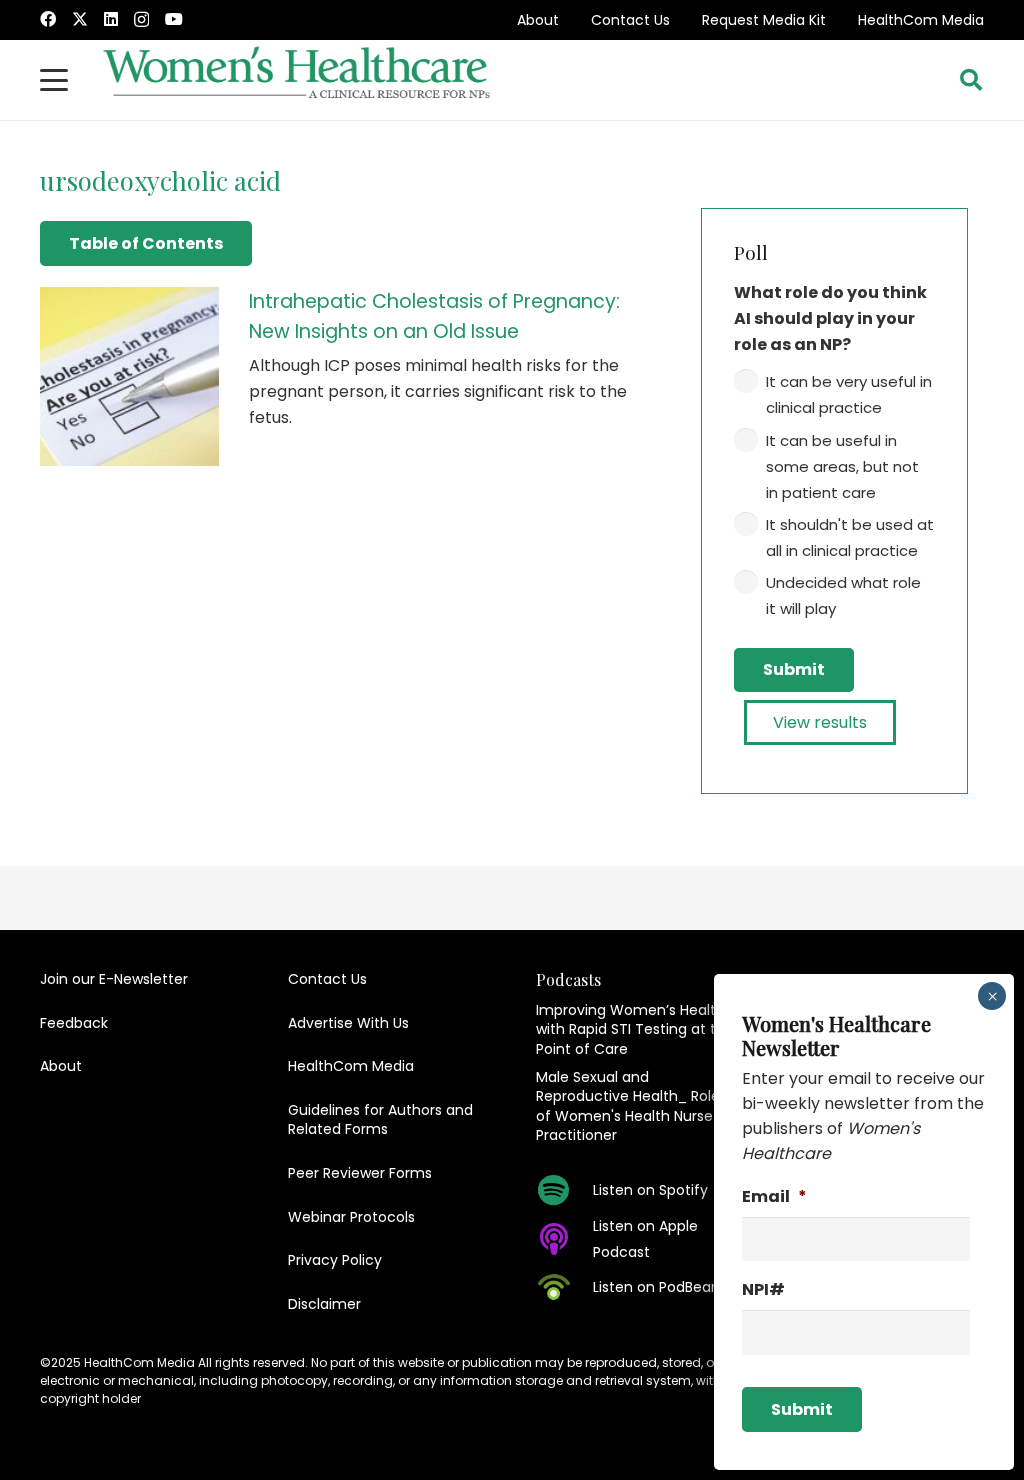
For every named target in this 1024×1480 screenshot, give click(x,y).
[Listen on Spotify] (564, 1190)
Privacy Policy (335, 1260)
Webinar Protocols (351, 1217)
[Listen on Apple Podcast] (564, 1239)
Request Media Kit (764, 20)
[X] (80, 19)
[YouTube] (174, 19)
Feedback (74, 1023)
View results (820, 722)
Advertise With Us (348, 1023)
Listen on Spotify (650, 1190)
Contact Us (630, 20)
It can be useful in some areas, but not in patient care (842, 466)
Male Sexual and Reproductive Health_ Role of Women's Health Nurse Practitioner (628, 1106)
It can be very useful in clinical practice (849, 394)
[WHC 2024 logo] (298, 80)
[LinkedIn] (111, 19)
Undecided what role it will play (843, 595)
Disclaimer (324, 1304)
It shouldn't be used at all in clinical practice (850, 537)
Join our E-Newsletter (114, 979)
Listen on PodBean (656, 1287)
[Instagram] (141, 20)
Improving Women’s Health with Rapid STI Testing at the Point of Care (635, 1029)
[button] (54, 80)
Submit (794, 669)
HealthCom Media (921, 20)
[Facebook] (48, 19)
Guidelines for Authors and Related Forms (380, 1120)
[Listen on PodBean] (564, 1287)
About (538, 20)
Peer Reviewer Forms (360, 1173)
